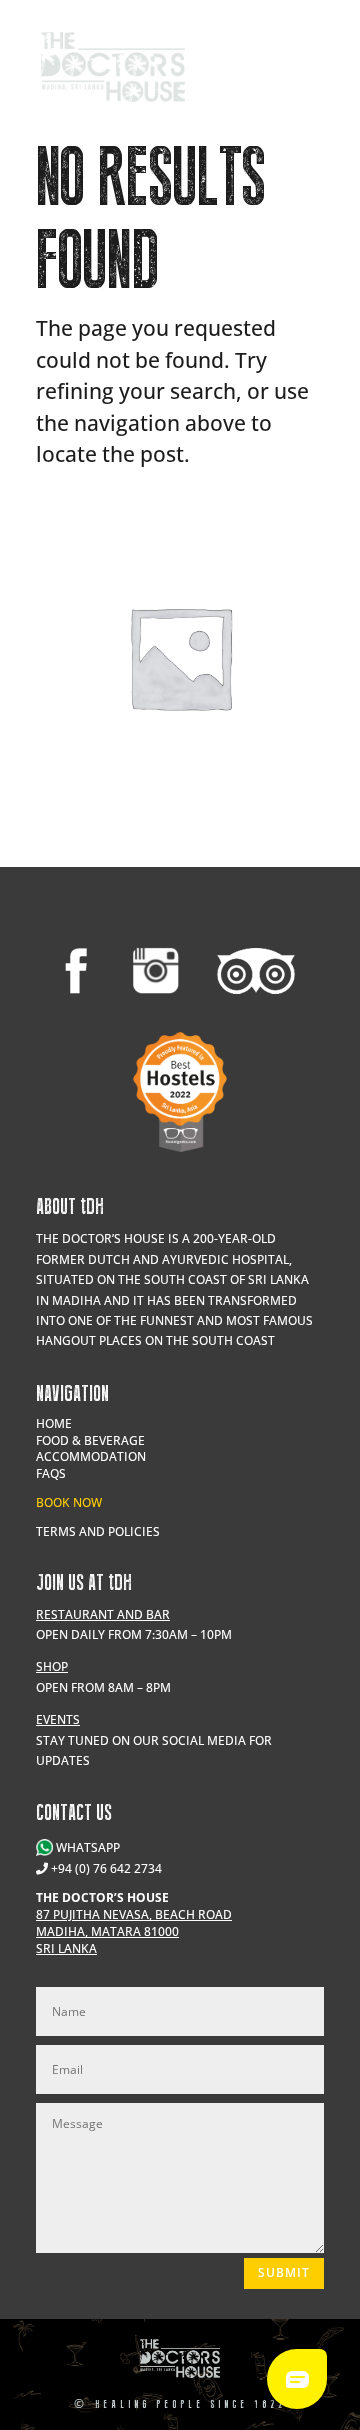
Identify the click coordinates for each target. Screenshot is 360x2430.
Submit (284, 2272)
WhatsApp (86, 1847)
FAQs (51, 1473)
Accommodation (91, 1456)
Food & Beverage (90, 1440)
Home (54, 1423)
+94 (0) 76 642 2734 (106, 1868)
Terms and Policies (98, 1531)
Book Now (69, 1502)
